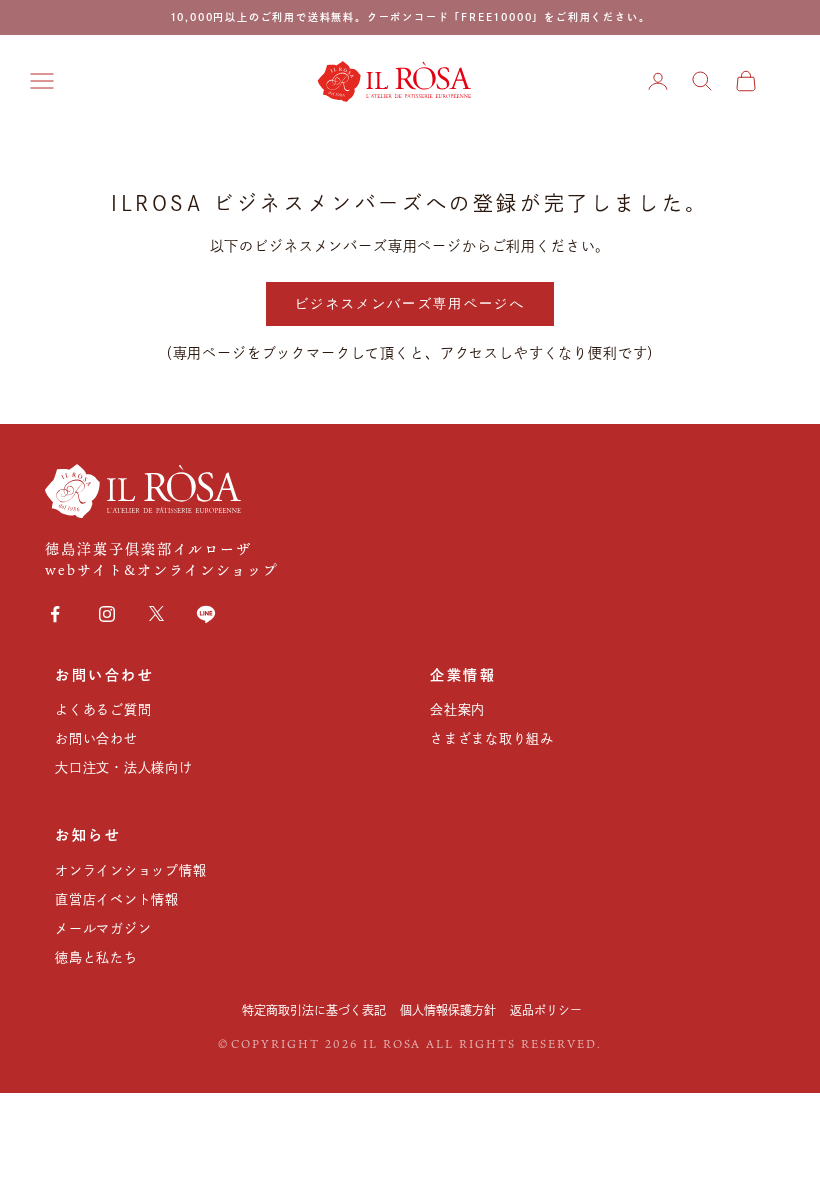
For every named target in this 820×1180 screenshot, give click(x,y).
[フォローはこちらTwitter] (156, 613)
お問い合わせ (96, 738)
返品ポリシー (546, 1010)
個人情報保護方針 (448, 1010)
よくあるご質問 (103, 709)
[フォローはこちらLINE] (206, 614)
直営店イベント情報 (117, 899)
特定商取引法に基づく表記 (314, 1010)
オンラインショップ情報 (131, 870)
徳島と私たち (96, 957)
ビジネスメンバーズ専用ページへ (410, 303)
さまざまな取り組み (492, 738)
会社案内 (457, 709)
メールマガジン (103, 928)
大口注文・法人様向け (124, 767)
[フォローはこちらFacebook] (55, 614)
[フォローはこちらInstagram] (107, 614)
